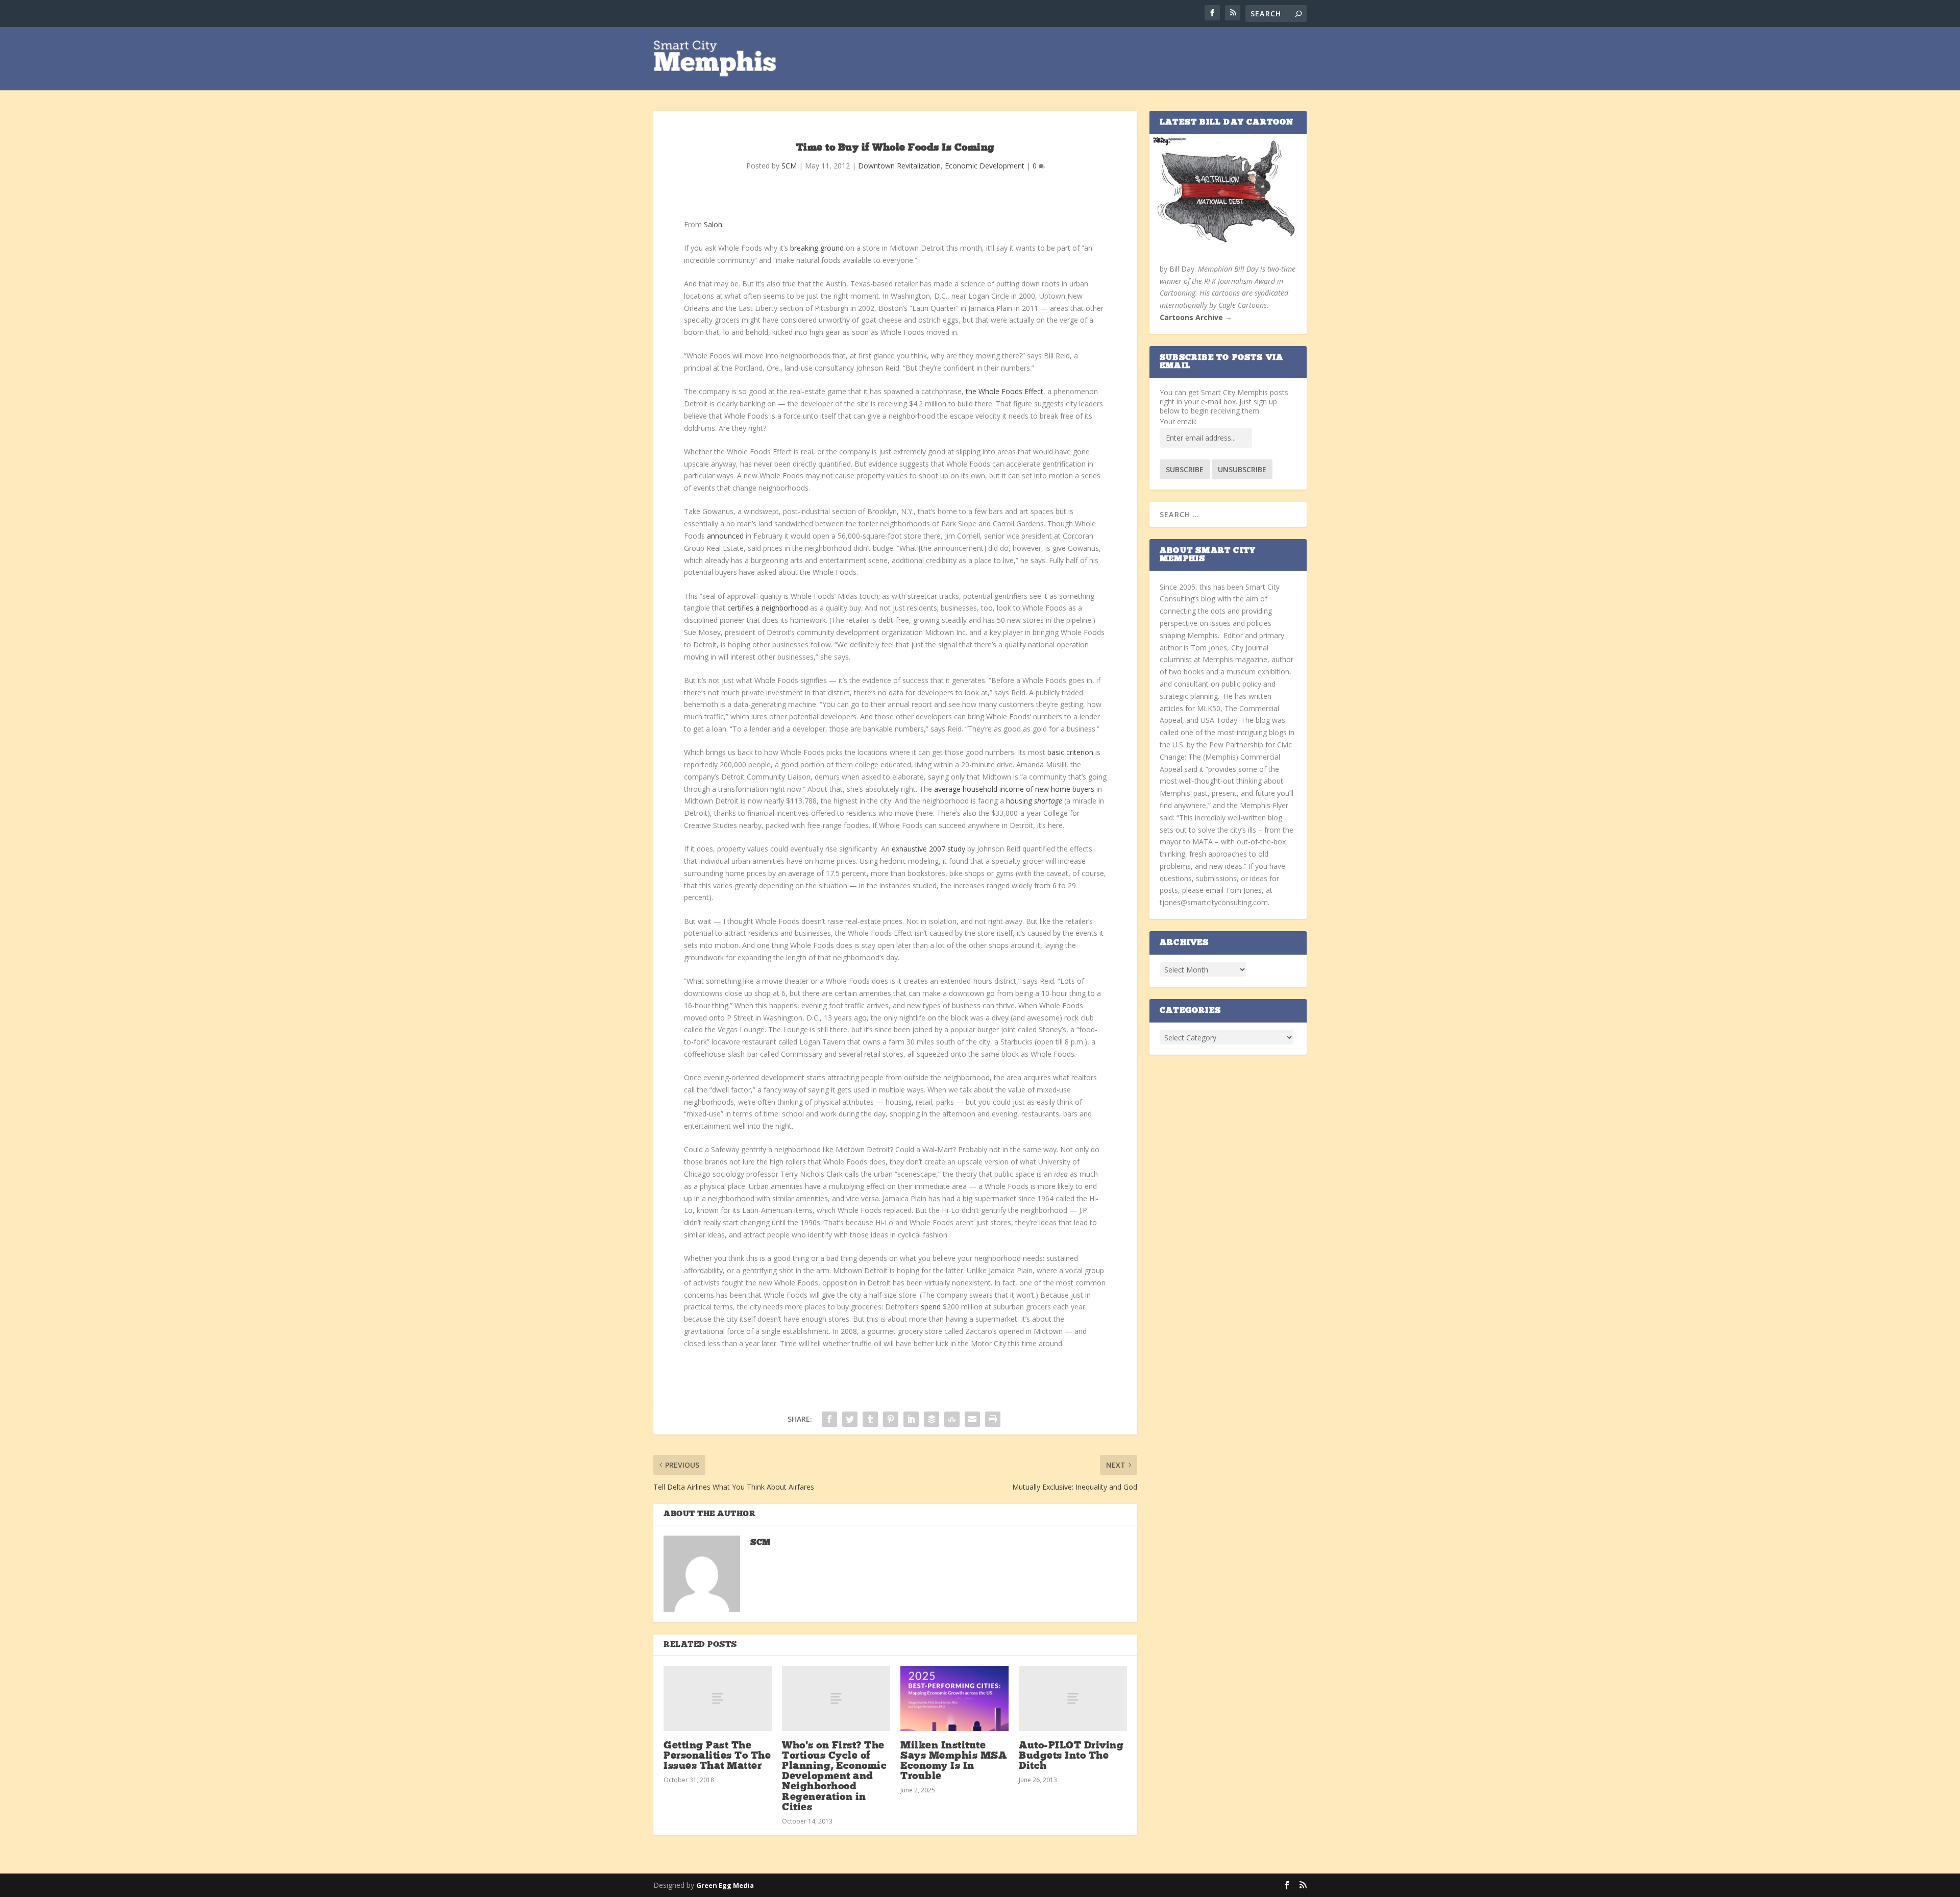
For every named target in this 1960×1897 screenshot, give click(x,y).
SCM (789, 166)
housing (1034, 801)
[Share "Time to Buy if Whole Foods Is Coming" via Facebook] (829, 1419)
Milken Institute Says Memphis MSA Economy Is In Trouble (953, 1761)
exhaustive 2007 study (928, 849)
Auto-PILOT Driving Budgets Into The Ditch (1071, 1756)
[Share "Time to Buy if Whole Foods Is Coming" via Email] (972, 1419)
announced (725, 536)
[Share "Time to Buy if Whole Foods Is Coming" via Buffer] (932, 1419)
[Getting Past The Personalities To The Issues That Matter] (718, 1698)
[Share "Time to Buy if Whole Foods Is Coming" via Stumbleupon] (952, 1419)
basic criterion (1071, 752)
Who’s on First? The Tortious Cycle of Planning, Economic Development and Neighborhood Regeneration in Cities (834, 1777)
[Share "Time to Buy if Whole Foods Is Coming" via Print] (993, 1419)
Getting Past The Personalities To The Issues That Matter (717, 1756)
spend (931, 1307)
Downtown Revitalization (899, 166)
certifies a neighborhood (768, 608)
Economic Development (985, 166)
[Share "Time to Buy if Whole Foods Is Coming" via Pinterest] (891, 1419)
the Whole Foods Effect (1004, 391)
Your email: (1178, 421)
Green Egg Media (725, 1885)
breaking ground (817, 248)
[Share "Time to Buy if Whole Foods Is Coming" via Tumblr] (870, 1419)
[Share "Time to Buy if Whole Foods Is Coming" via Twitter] (850, 1419)
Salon (713, 224)
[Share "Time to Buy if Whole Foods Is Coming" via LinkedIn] (911, 1419)
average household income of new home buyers (1014, 789)
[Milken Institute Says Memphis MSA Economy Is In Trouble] (954, 1698)
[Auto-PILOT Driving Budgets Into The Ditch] (1073, 1698)
